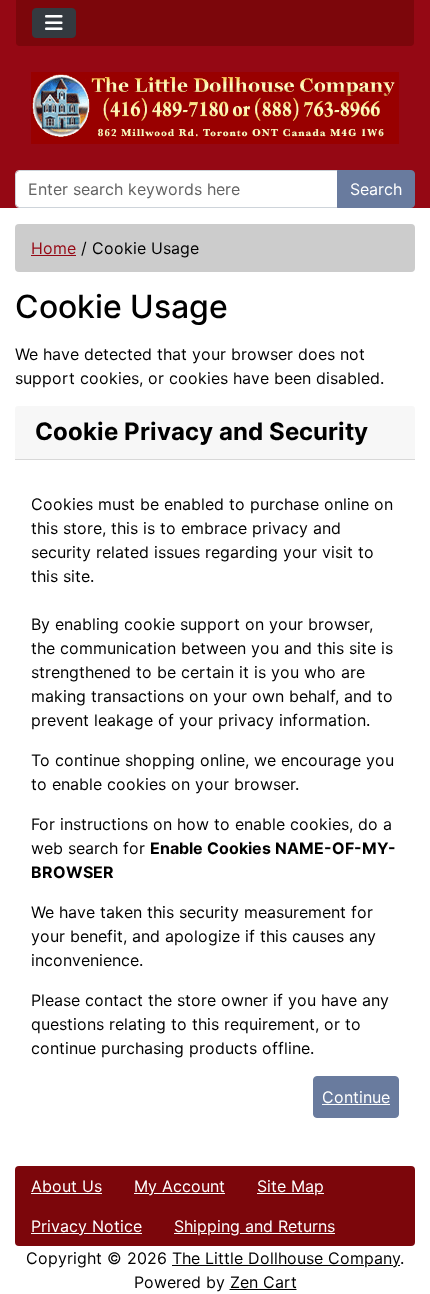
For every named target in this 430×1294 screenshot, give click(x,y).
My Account (179, 1186)
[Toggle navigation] (54, 23)
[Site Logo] (215, 108)
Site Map (290, 1186)
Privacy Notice (86, 1226)
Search (376, 189)
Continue (356, 1097)
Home (53, 248)
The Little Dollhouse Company (286, 1258)
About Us (66, 1186)
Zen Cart (263, 1282)
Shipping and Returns (254, 1226)
